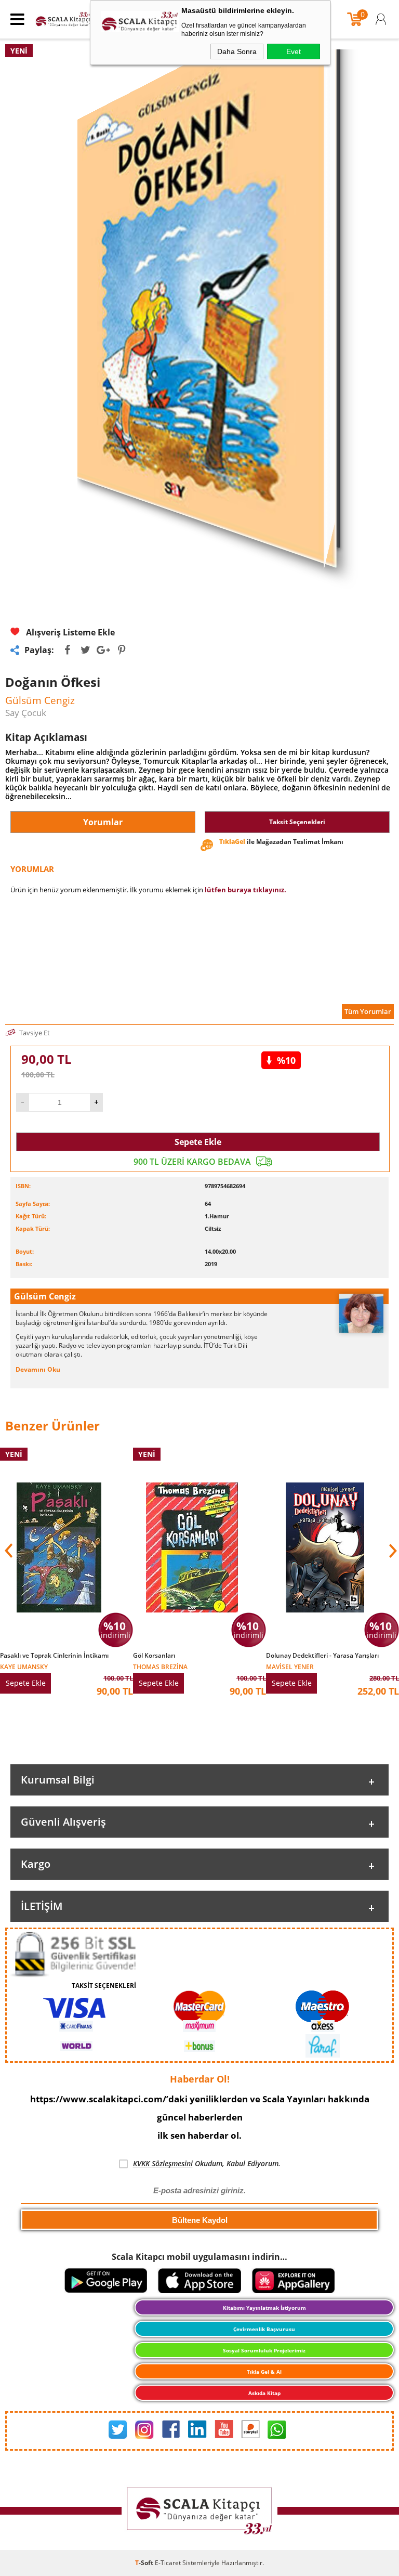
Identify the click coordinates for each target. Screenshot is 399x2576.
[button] (392, 1551)
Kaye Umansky (24, 1666)
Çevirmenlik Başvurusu (264, 2329)
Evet (294, 51)
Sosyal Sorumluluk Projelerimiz (264, 2350)
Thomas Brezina (160, 1666)
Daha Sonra (237, 51)
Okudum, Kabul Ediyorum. (207, 2163)
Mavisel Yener (290, 1666)
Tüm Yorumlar (368, 1011)
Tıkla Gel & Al (264, 2372)
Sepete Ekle (198, 1142)
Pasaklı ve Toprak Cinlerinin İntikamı (54, 1656)
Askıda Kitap (264, 2393)
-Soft (145, 2563)
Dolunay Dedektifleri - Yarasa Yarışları (322, 1656)
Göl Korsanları (154, 1656)
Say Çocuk (26, 713)
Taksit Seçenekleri (297, 822)
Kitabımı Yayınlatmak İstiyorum (264, 2308)
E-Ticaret (168, 2563)
